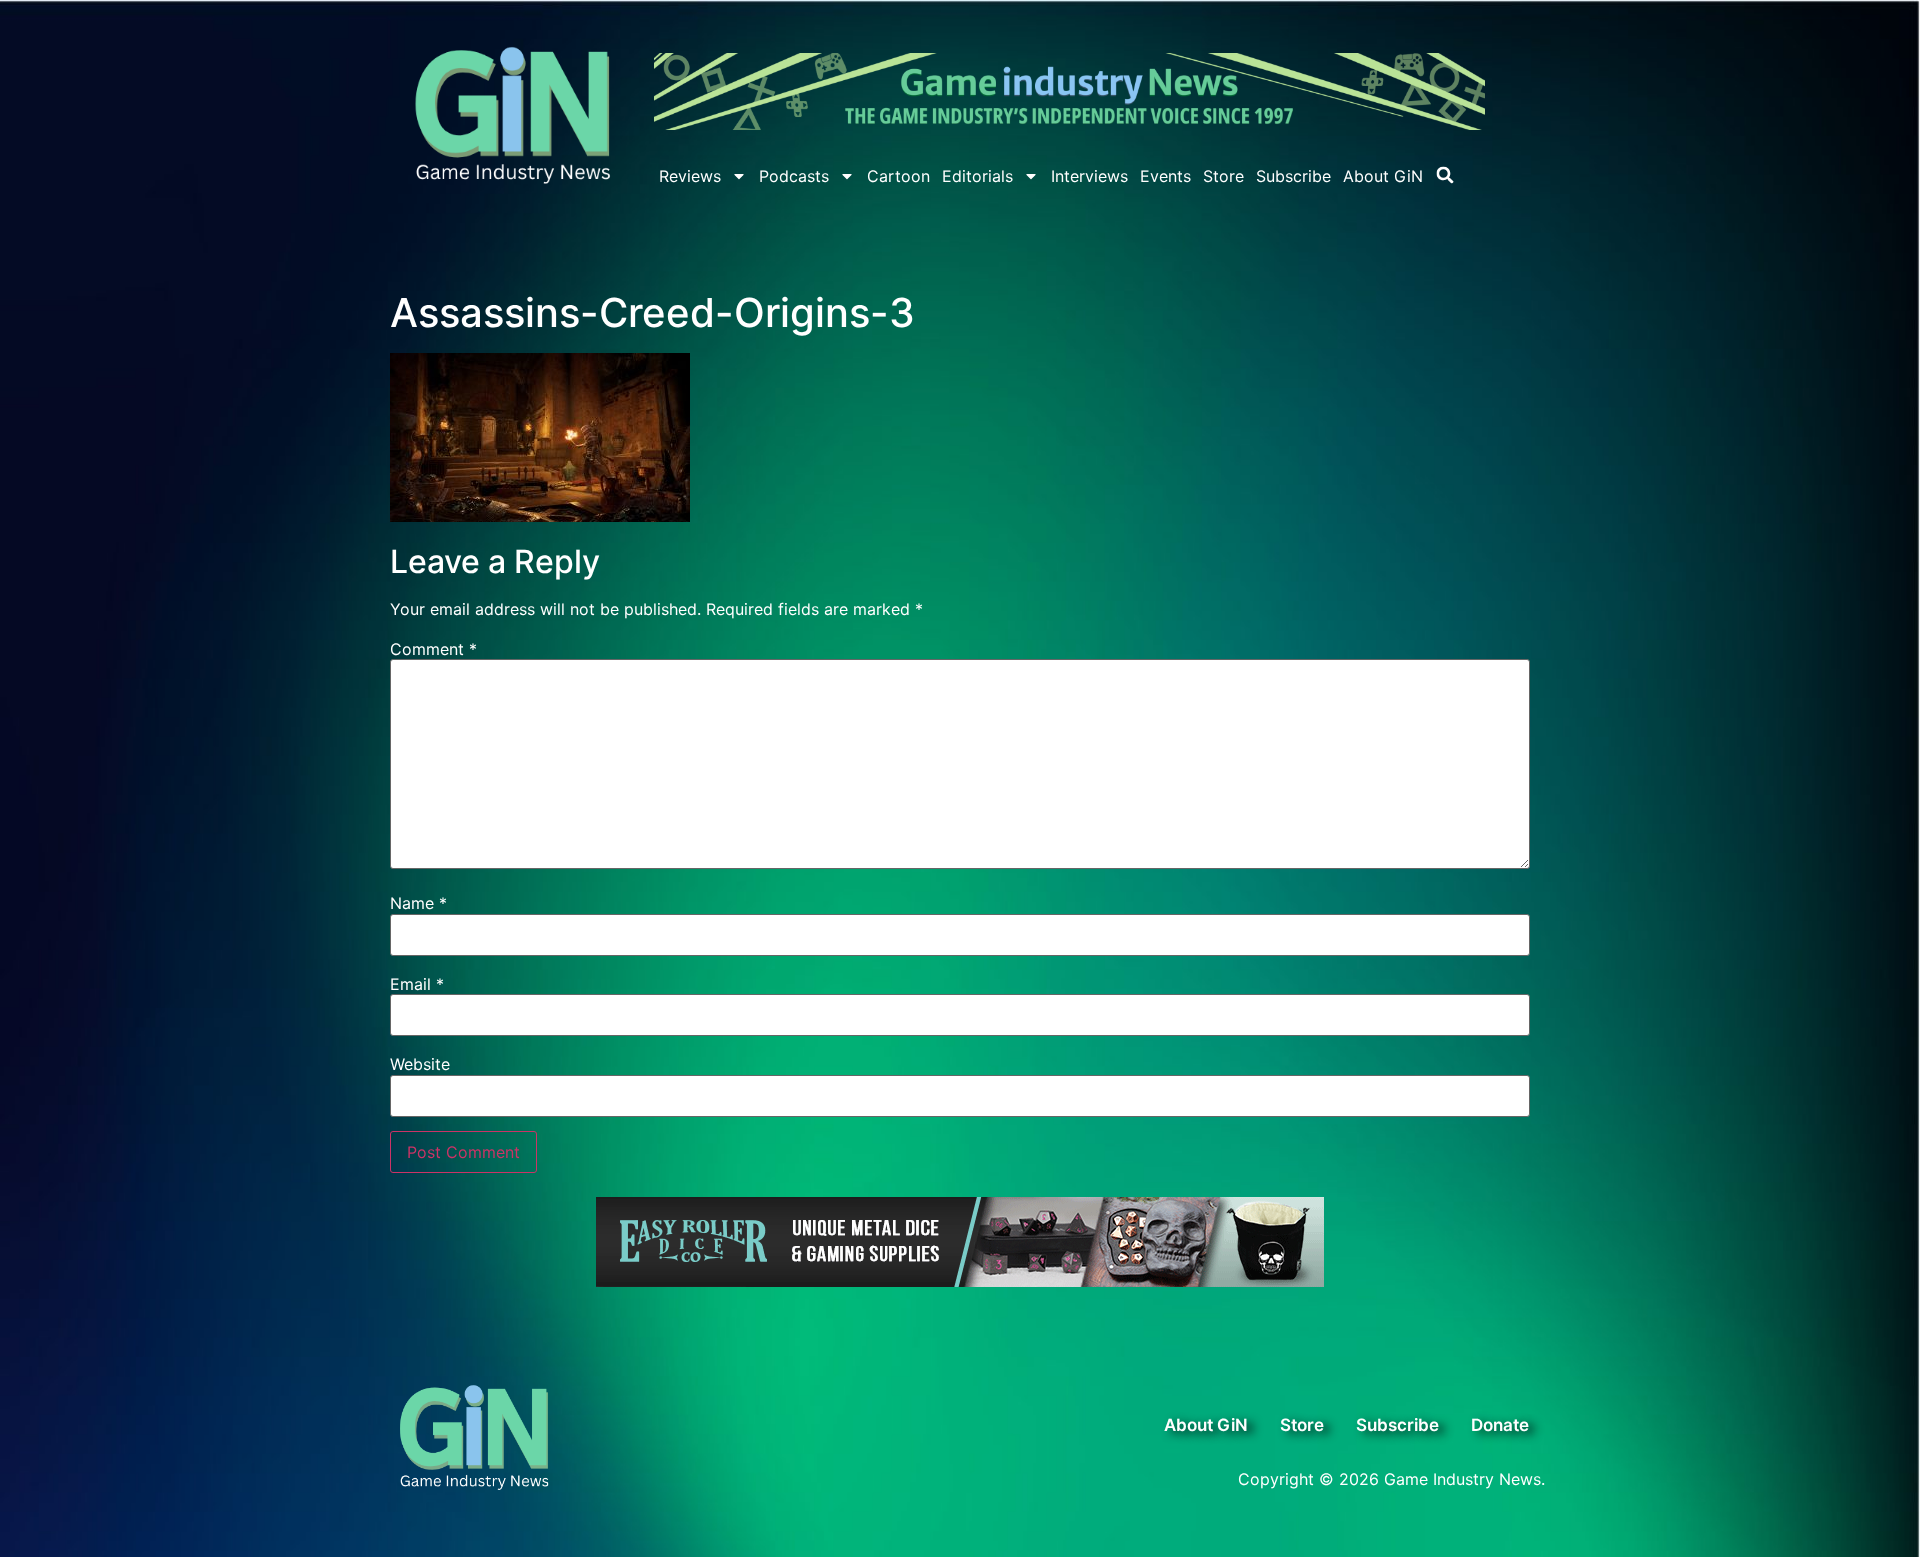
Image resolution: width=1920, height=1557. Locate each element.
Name (418, 903)
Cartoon (898, 176)
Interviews (1089, 176)
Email (417, 984)
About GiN (1383, 176)
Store (1223, 176)
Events (1165, 176)
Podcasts (794, 176)
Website (420, 1064)
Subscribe (1293, 176)
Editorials (977, 176)
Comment (433, 649)
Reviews (690, 176)
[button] (1445, 175)
